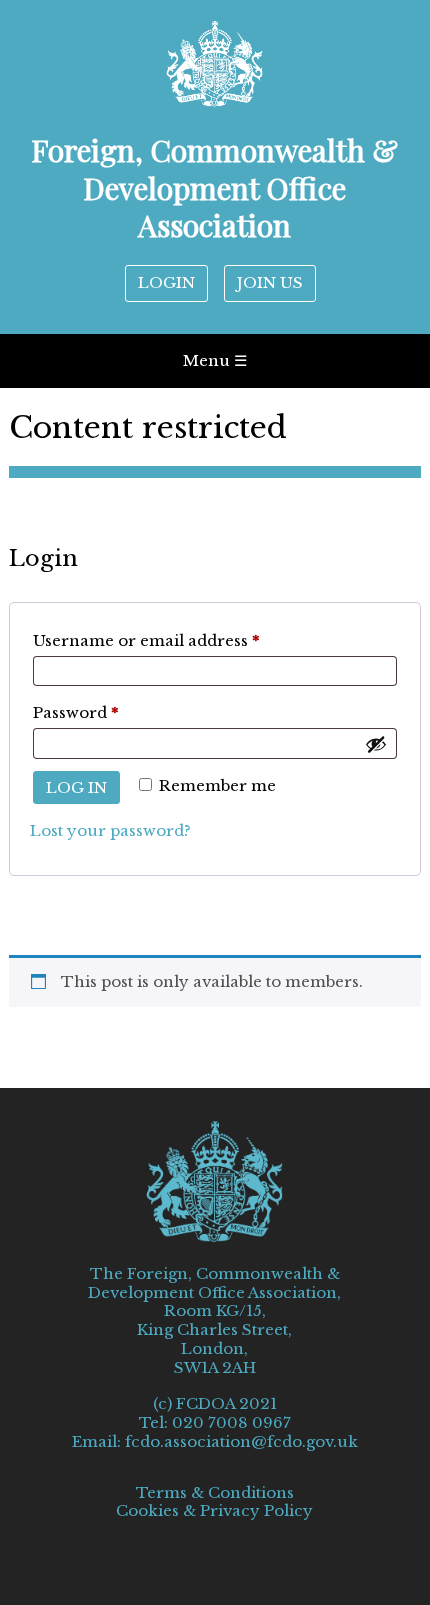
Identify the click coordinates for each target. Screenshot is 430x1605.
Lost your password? (110, 830)
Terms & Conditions (215, 1493)
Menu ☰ (215, 360)
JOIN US (270, 282)
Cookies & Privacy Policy (214, 1511)
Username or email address (183, 640)
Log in (76, 787)
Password (112, 712)
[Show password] (376, 744)
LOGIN (166, 282)
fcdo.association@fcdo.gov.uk (241, 1441)
